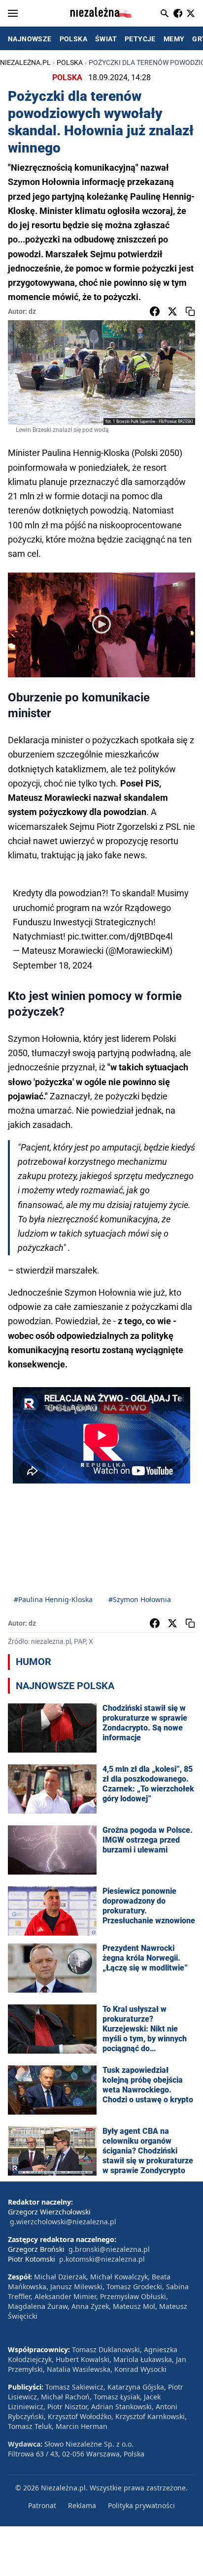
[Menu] (13, 13)
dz (32, 311)
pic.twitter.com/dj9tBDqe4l (120, 936)
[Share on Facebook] (155, 311)
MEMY (174, 39)
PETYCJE (140, 39)
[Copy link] (190, 311)
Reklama (82, 2505)
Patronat (42, 2505)
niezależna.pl (25, 62)
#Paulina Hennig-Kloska (53, 1599)
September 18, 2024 (52, 965)
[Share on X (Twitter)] (172, 311)
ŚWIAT (106, 39)
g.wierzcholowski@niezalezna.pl (63, 2222)
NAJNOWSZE (30, 39)
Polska (70, 62)
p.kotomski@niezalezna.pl (102, 2259)
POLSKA (73, 39)
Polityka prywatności (141, 2505)
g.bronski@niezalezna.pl (109, 2249)
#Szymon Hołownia (140, 1599)
